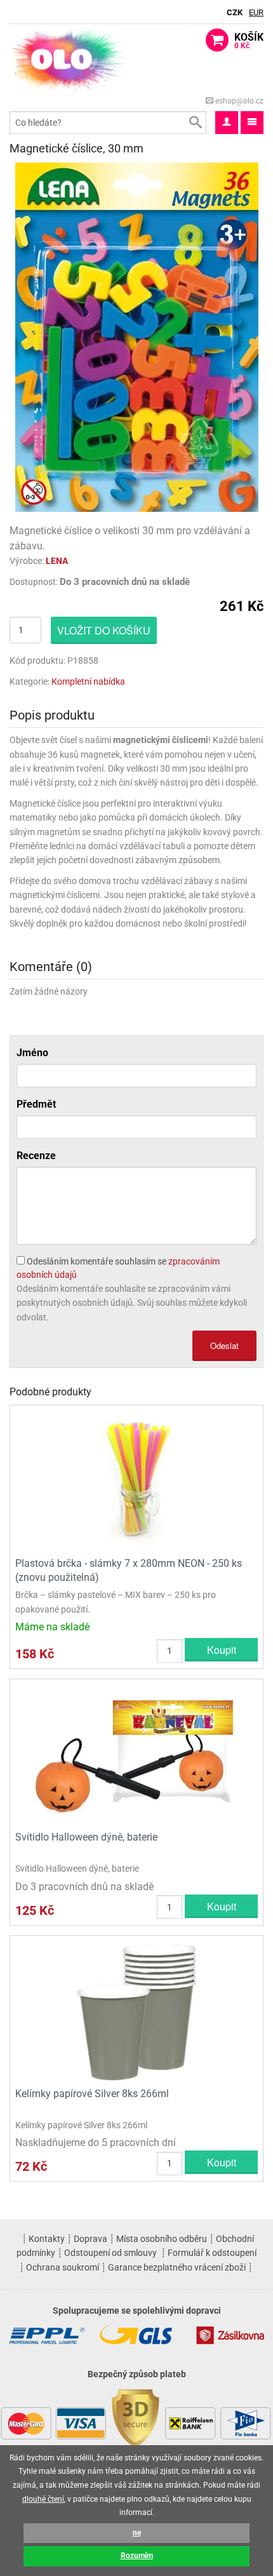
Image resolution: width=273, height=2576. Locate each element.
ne (137, 2533)
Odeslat (224, 1345)
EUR (256, 12)
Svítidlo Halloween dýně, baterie (86, 1837)
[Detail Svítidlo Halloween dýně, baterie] (136, 1753)
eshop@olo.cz (238, 101)
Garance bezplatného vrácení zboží (177, 2267)
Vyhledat (195, 123)
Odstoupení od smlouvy (110, 2253)
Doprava (90, 2239)
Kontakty (47, 2239)
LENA (57, 561)
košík (249, 41)
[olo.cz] (68, 59)
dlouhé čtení (43, 2499)
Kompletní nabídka (88, 681)
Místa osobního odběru (162, 2239)
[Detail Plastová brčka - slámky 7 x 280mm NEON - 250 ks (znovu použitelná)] (136, 1479)
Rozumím (137, 2556)
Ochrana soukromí (63, 2267)
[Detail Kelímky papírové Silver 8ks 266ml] (136, 2010)
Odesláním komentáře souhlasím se (118, 1268)
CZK (235, 12)
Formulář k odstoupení (212, 2253)
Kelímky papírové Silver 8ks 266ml (92, 2094)
